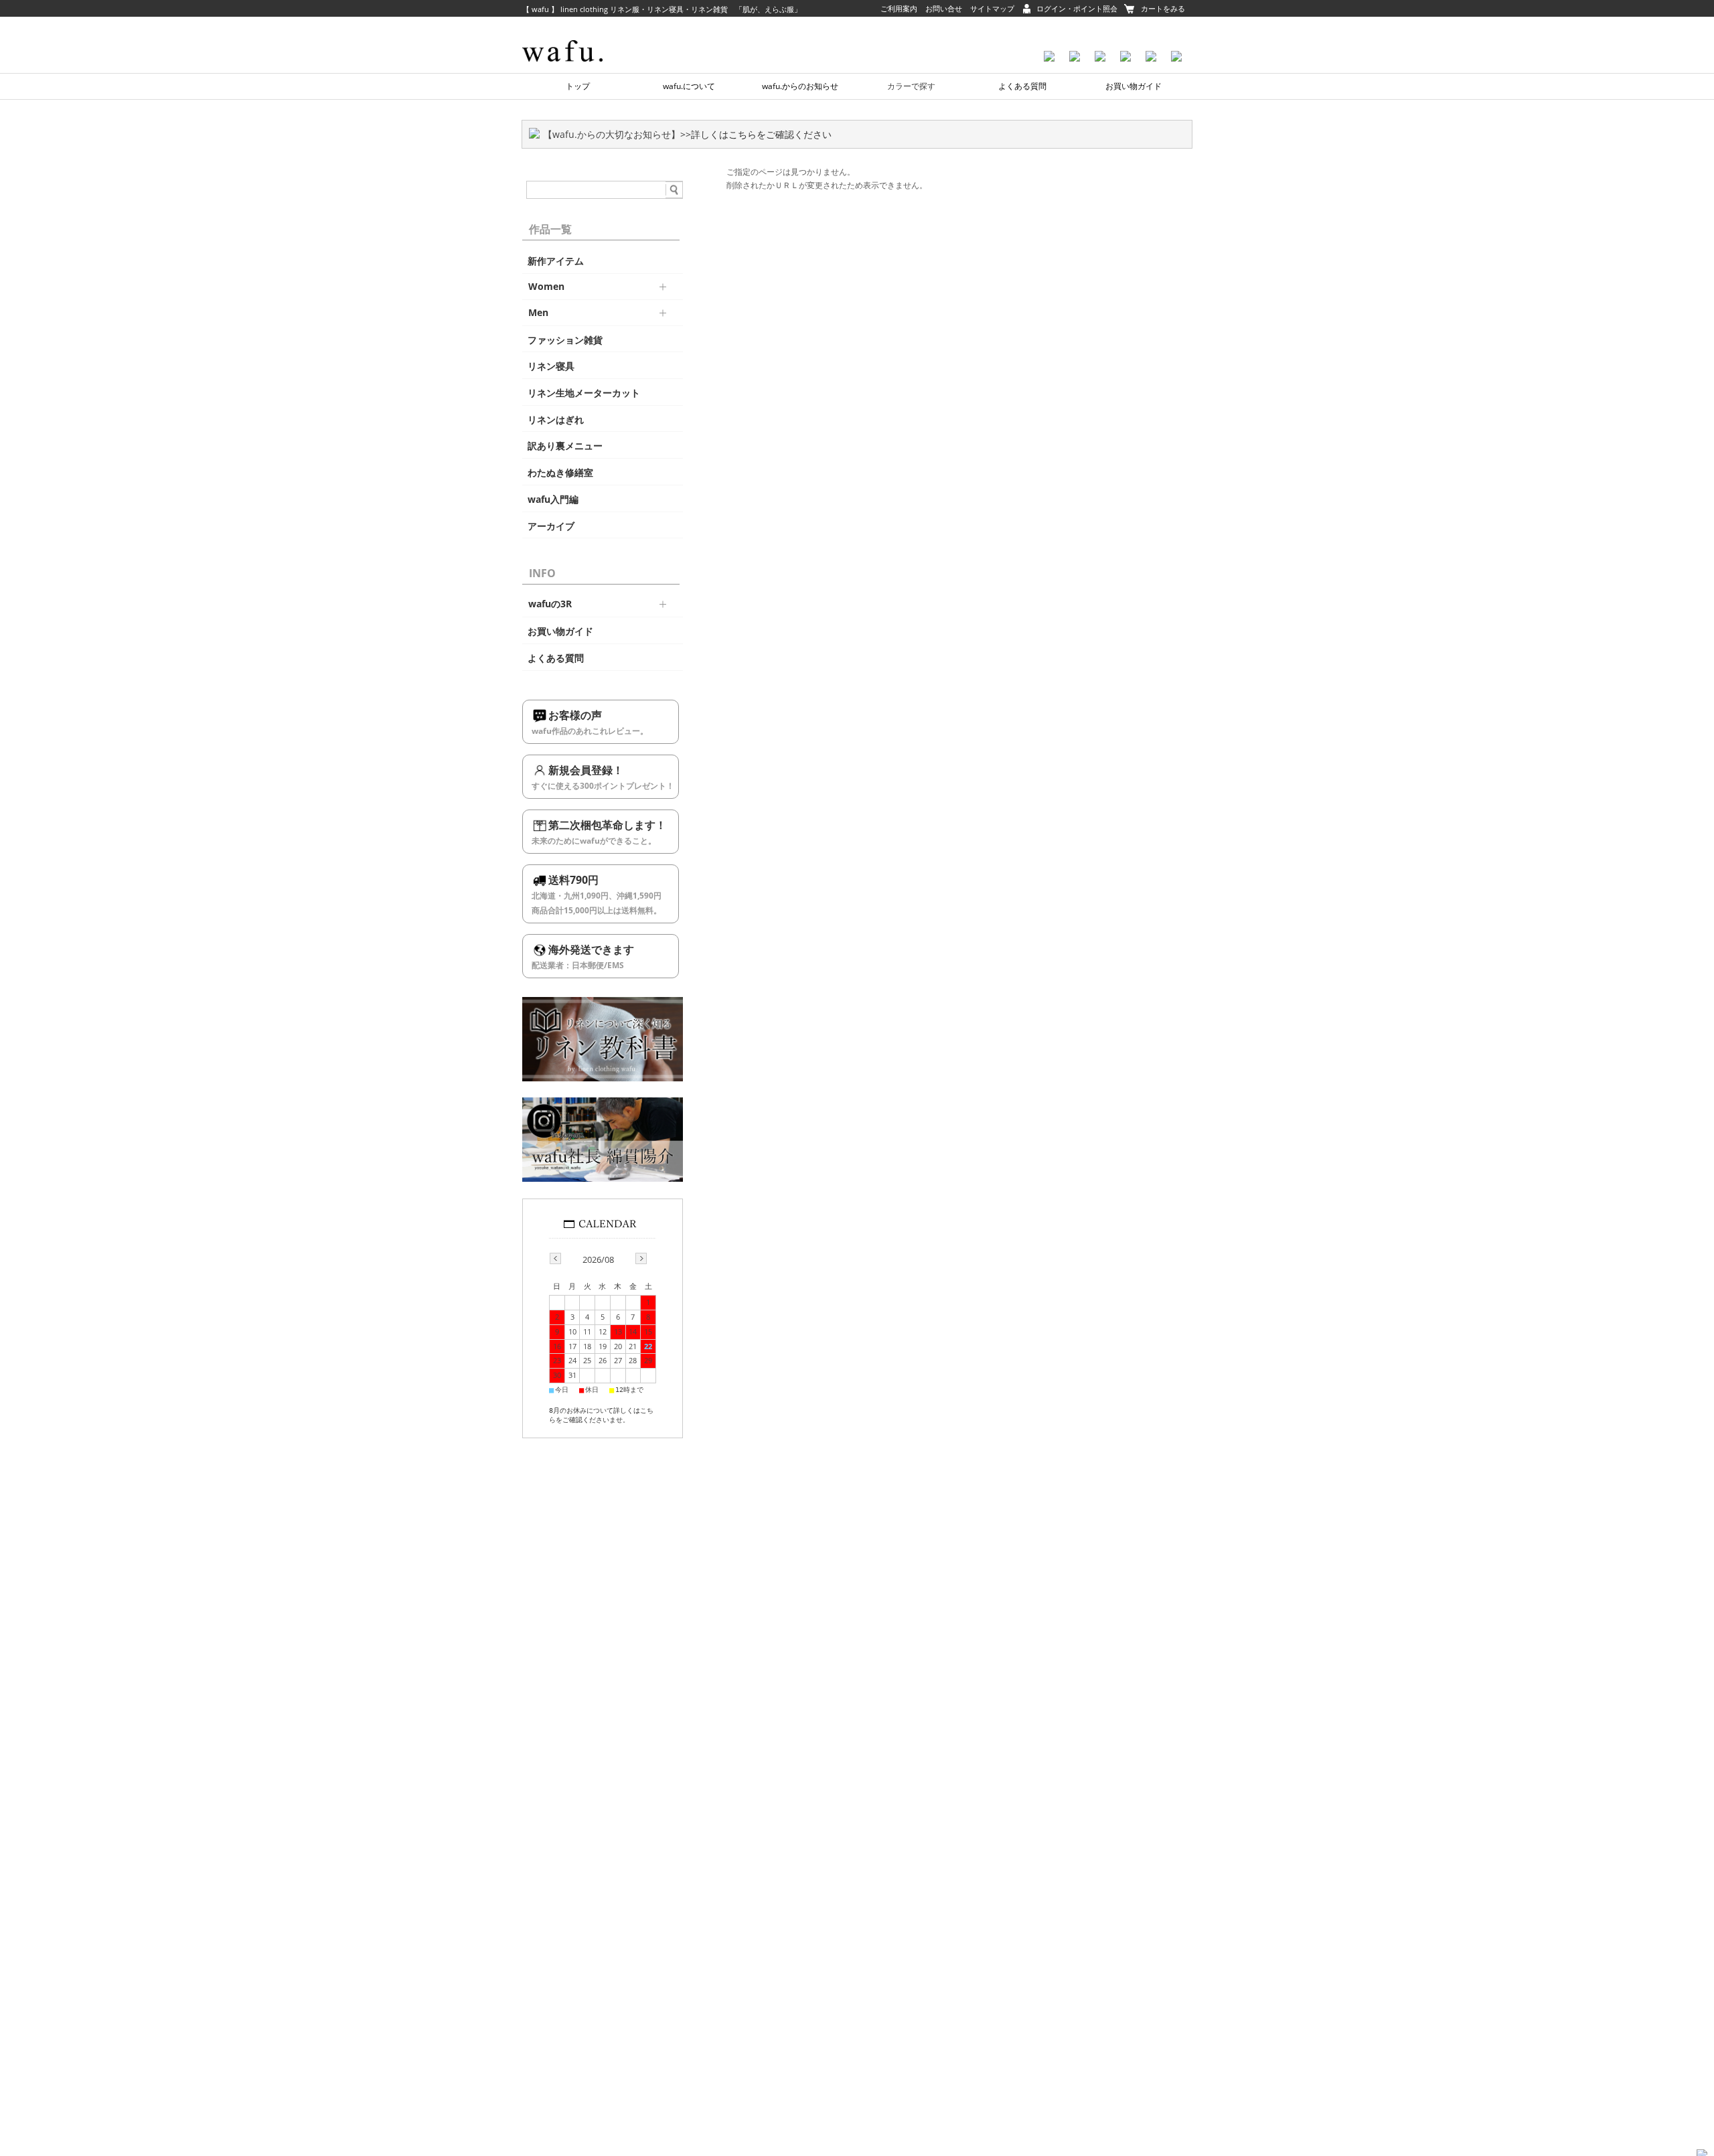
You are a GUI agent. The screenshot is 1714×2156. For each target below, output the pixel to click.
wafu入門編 (553, 499)
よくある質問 (1022, 86)
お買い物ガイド (1134, 86)
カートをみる (1163, 8)
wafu (586, 30)
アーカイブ (551, 526)
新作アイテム (556, 261)
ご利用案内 (899, 8)
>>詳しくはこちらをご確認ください (756, 134)
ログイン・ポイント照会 (1077, 8)
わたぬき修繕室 (560, 473)
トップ (578, 86)
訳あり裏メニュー (565, 446)
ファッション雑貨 (565, 340)
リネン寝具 (551, 366)
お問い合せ (944, 8)
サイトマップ (992, 8)
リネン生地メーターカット (584, 393)
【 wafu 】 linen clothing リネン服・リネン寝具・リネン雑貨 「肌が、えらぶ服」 (662, 9)
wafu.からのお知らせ (800, 86)
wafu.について (689, 86)
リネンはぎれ (556, 420)
